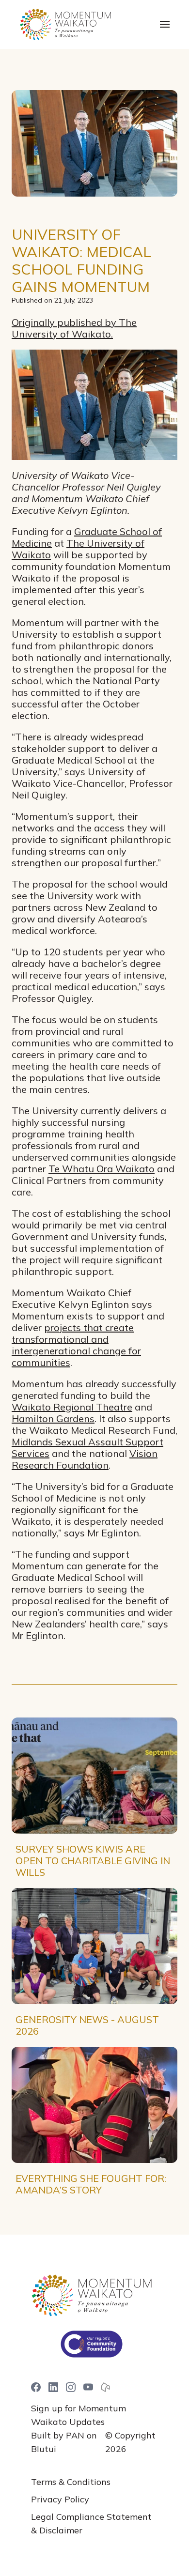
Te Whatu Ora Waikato (102, 1169)
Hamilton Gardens (53, 1418)
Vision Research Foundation (85, 1459)
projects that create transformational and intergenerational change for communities (76, 1345)
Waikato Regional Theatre (72, 1407)
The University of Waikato (78, 549)
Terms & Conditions (71, 2482)
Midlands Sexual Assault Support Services (87, 1448)
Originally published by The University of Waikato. (74, 328)
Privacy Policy (60, 2499)
